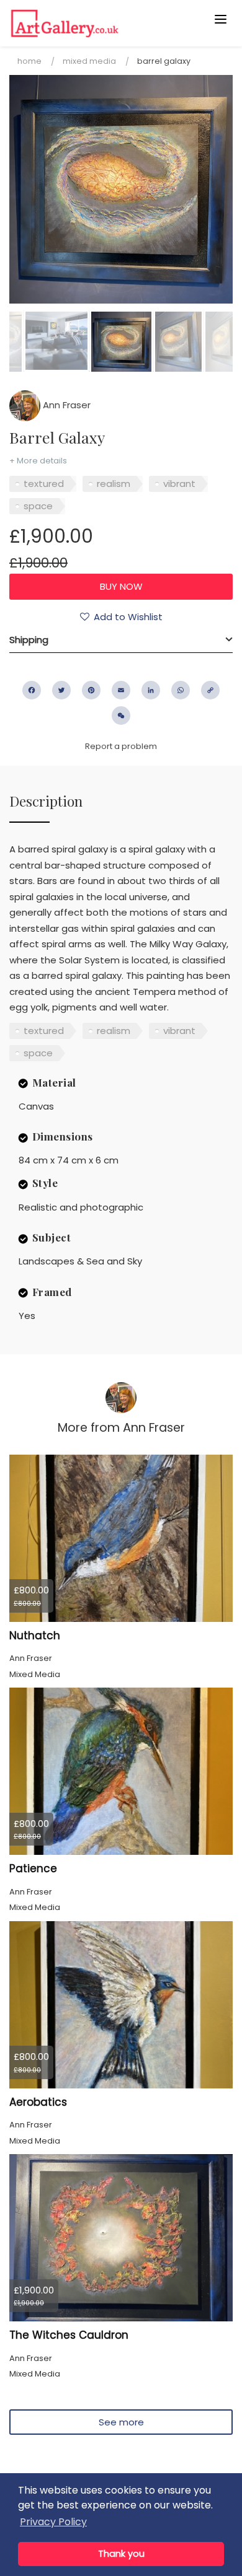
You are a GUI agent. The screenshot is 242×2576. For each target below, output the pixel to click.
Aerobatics (38, 2102)
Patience (33, 1868)
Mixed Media (89, 61)
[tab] (121, 640)
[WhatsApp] (181, 690)
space (38, 506)
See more (121, 2422)
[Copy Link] (210, 690)
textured (44, 484)
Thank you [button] (121, 2554)
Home (29, 61)
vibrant (179, 484)
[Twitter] (61, 690)
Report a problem (121, 746)
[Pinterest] (91, 690)
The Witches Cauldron (69, 2335)
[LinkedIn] (151, 690)
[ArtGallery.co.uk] (97, 23)
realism (114, 484)
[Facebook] (32, 690)
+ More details (38, 461)
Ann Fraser (65, 405)
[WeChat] (121, 716)
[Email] (121, 690)
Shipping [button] (29, 640)
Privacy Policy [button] (53, 2522)
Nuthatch (35, 1636)
